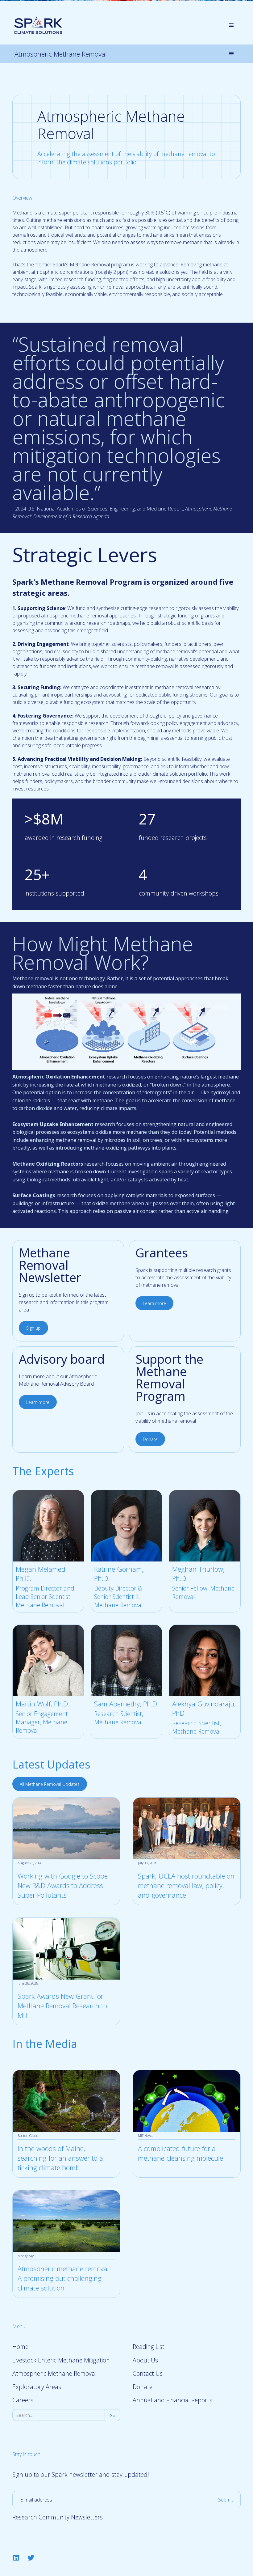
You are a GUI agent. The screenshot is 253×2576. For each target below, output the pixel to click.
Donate (150, 1439)
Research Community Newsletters (58, 2517)
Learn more (154, 1303)
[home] (38, 25)
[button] (231, 25)
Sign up (33, 1328)
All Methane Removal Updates (50, 1784)
